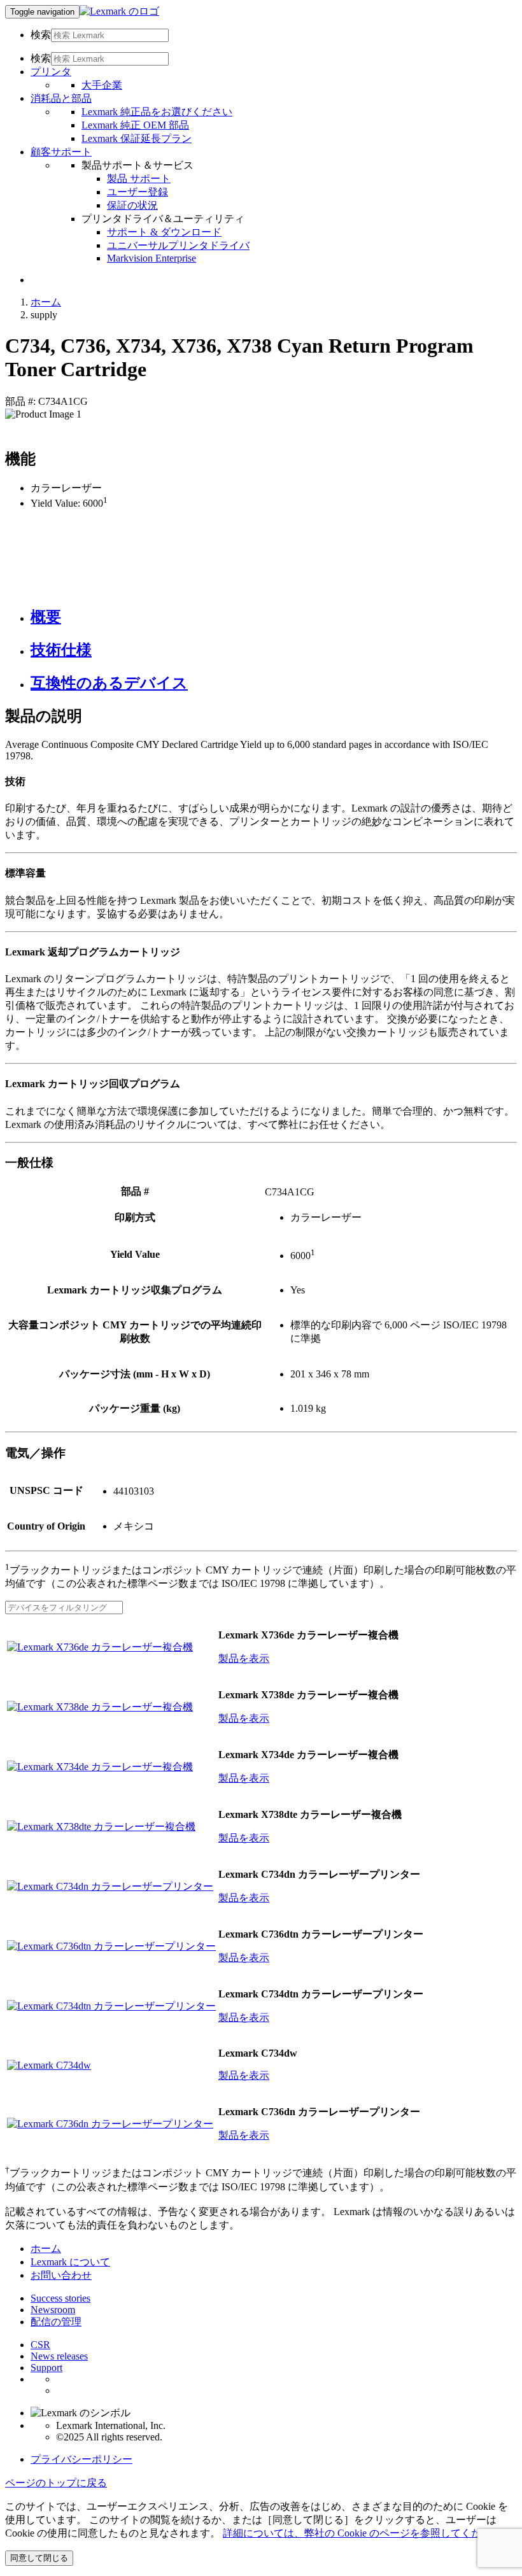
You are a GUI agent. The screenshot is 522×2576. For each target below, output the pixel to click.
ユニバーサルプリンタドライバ (178, 245)
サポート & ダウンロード (164, 232)
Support (46, 2368)
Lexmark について (70, 2262)
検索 (41, 35)
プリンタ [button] (51, 72)
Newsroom (53, 2310)
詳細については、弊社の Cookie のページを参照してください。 (367, 2533)
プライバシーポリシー (81, 2459)
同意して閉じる (39, 2558)
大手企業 (102, 85)
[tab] (274, 617)
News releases (59, 2356)
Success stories (60, 2298)
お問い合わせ (61, 2275)
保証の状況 (132, 205)
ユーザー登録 (138, 192)
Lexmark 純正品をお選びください (157, 112)
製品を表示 (244, 1658)
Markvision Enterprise (152, 258)
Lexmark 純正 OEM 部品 (135, 125)
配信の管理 (56, 2322)
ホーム (46, 302)
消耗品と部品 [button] (61, 98)
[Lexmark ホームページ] (119, 11)
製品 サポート (139, 179)
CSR (40, 2345)
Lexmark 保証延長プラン (137, 138)
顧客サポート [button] (61, 152)
